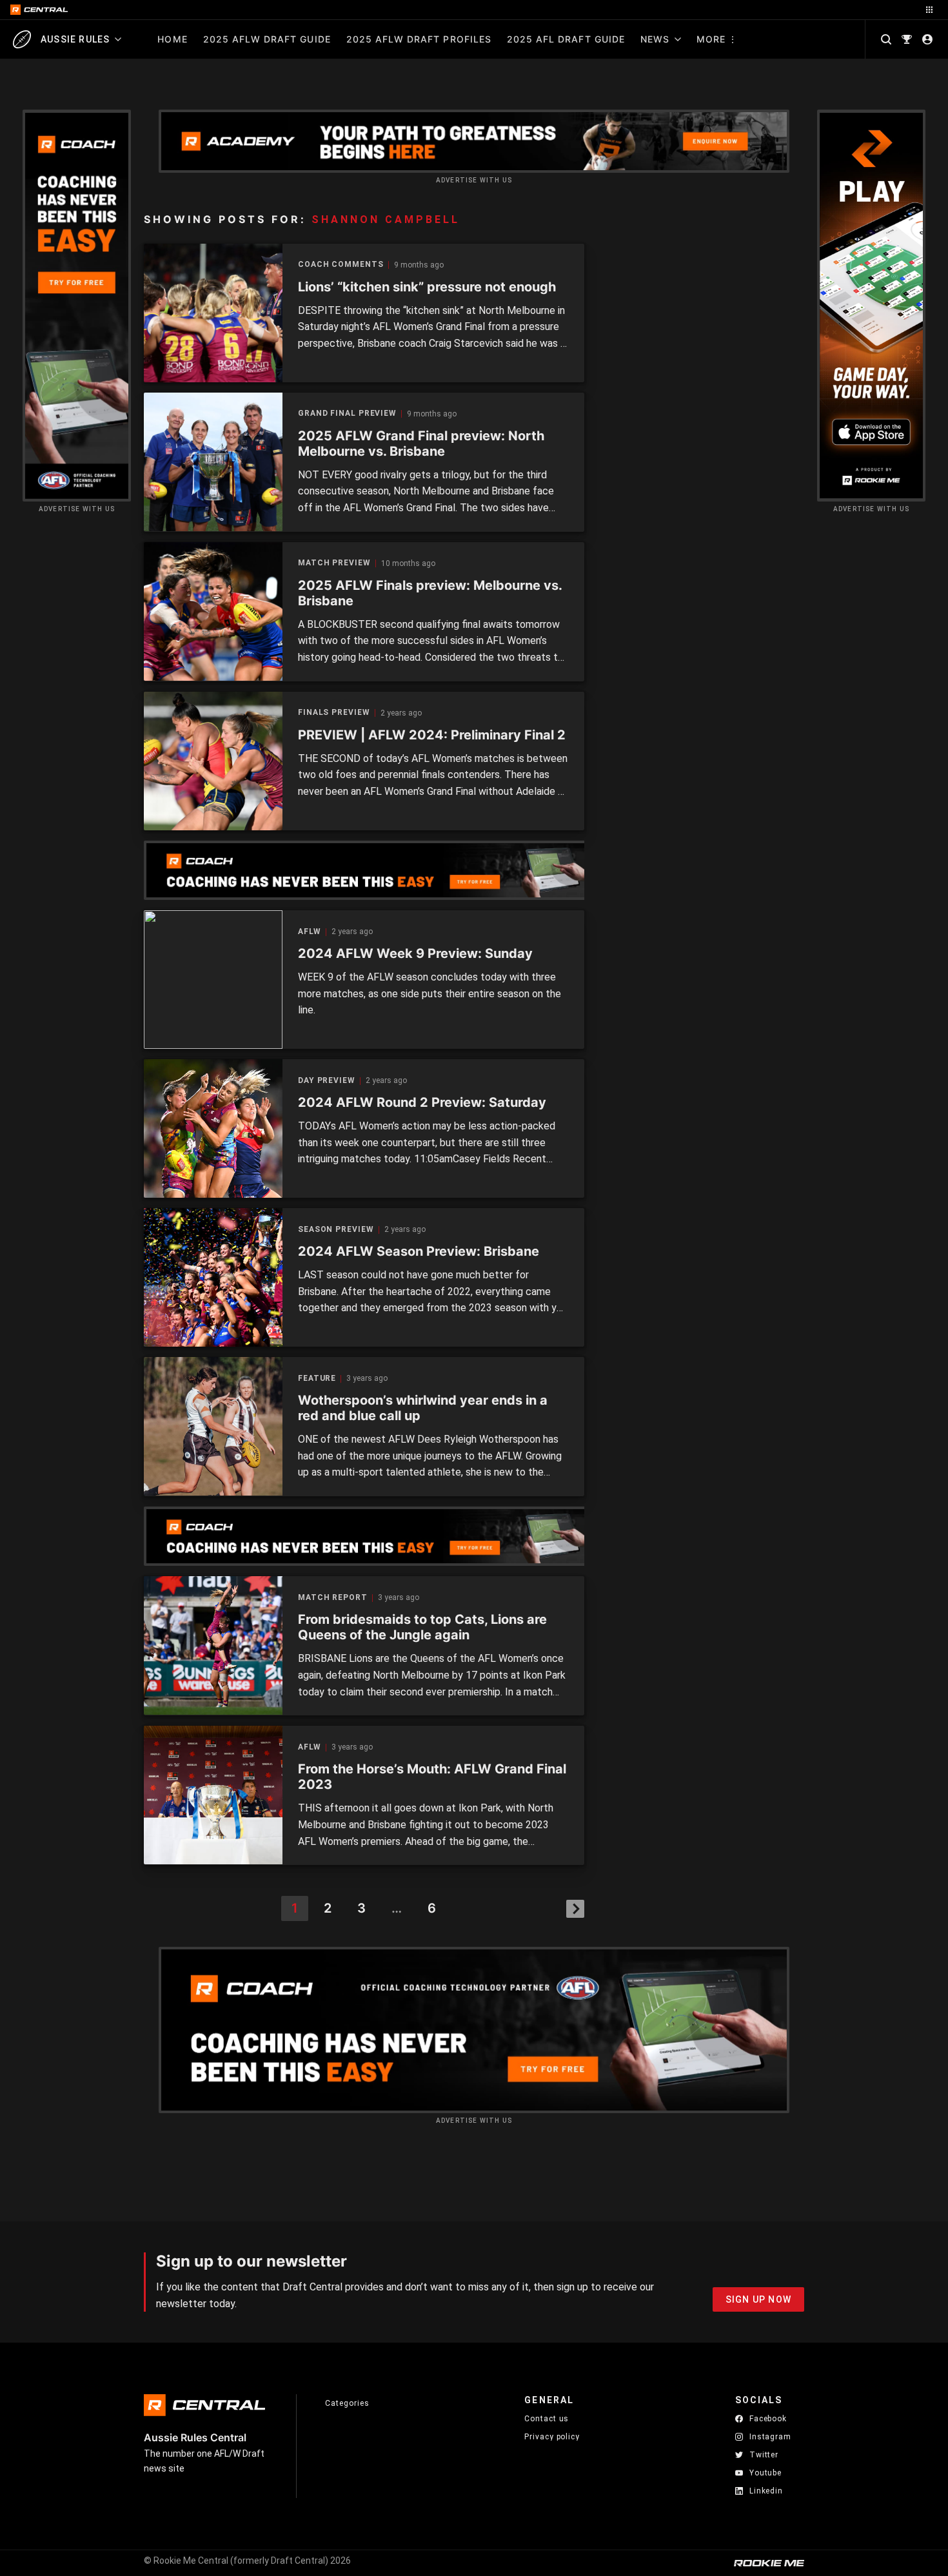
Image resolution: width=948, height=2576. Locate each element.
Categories (347, 2403)
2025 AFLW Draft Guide (267, 39)
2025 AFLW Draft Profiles (419, 39)
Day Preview (327, 1081)
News (655, 39)
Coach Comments (341, 265)
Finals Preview (334, 713)
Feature (317, 1379)
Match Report (333, 1598)
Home (172, 39)
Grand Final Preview (347, 414)
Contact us (547, 2419)
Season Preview (336, 1230)
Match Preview (334, 563)
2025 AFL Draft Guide (566, 39)
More (711, 39)
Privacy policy (552, 2436)
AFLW (310, 932)
